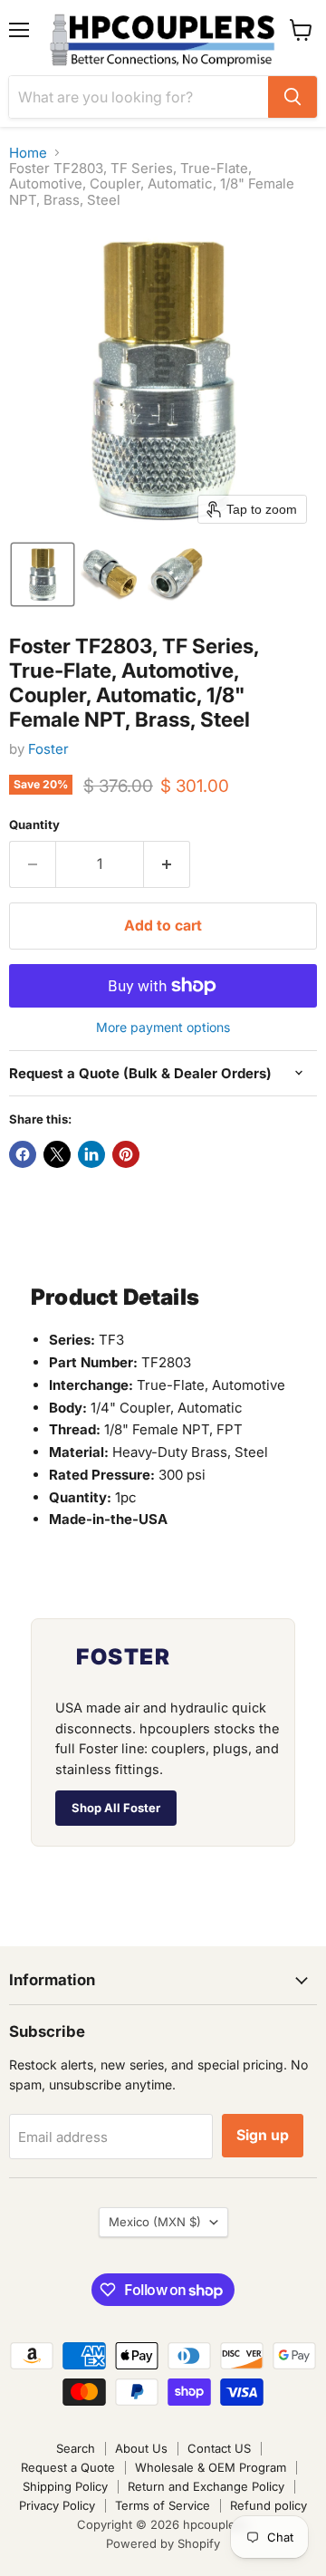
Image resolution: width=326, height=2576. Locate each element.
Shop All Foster (116, 1808)
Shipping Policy (65, 2486)
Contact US (219, 2448)
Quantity (34, 825)
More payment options (163, 1028)
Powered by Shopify (163, 2543)
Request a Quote (68, 2467)
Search (76, 2448)
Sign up (263, 2135)
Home (28, 153)
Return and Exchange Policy (206, 2486)
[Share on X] (57, 1154)
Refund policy (268, 2505)
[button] (43, 574)
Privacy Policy (57, 2505)
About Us (141, 2448)
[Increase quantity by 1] (167, 864)
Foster (48, 749)
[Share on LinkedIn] (91, 1154)
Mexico (155, 2222)
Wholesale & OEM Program (211, 2467)
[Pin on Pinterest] (126, 1154)
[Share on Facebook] (23, 1154)
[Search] (292, 97)
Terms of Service (163, 2505)
